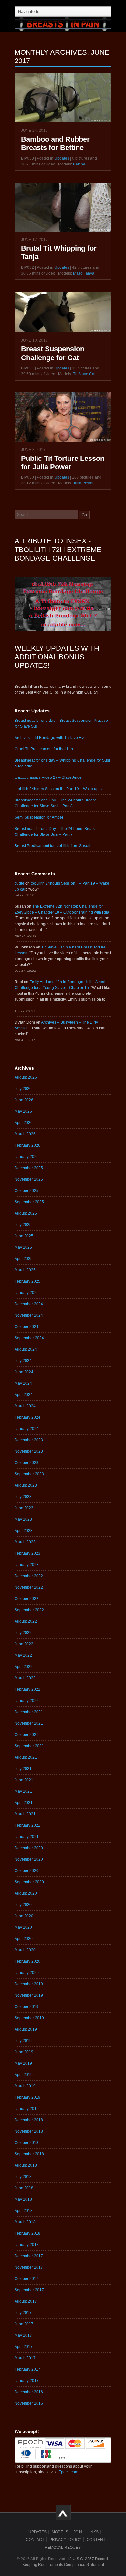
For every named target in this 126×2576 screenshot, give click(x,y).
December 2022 (29, 1576)
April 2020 (24, 1939)
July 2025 (23, 1225)
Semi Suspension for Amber (39, 817)
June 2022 (24, 1644)
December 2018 (29, 2120)
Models (60, 2532)
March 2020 (25, 1950)
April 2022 (24, 1667)
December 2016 (29, 2392)
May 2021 (23, 1791)
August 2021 (26, 1757)
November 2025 (29, 1179)
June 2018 (24, 2188)
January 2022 (27, 1701)
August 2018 (26, 2165)
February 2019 (27, 2097)
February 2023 (27, 1553)
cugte (19, 883)
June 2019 (24, 2052)
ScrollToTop (63, 2512)
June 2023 (24, 1508)
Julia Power (83, 483)
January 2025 (27, 1293)
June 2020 (24, 1916)
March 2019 (25, 2086)
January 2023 (27, 1565)
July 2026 (23, 1089)
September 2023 (29, 1474)
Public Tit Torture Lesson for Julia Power (63, 463)
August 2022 (26, 1621)
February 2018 (27, 2233)
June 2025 (24, 1236)
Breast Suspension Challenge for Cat (53, 353)
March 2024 (25, 1406)
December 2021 (29, 1712)
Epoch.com (68, 2472)
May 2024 (23, 1383)
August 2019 (26, 2029)
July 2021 (23, 1769)
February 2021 (27, 1825)
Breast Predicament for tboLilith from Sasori (52, 846)
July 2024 (23, 1361)
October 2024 (26, 1327)
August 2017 (26, 2301)
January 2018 (27, 2245)
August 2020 (26, 1893)
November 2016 (29, 2403)
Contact (35, 2540)
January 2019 (27, 2109)
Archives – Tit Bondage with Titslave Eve (50, 738)
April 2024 (24, 1395)
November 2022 (29, 1587)
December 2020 (29, 1848)
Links (93, 2532)
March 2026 (25, 1134)
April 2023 (24, 1531)
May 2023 (23, 1519)
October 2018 (26, 2143)
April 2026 (24, 1123)
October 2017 (26, 2279)
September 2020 (29, 1882)
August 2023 (26, 1485)
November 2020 (29, 1859)
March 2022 (25, 1678)
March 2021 (25, 1814)
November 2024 (29, 1315)
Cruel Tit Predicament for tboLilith (44, 749)
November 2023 (29, 1451)
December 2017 (29, 2256)
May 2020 (23, 1927)
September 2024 (29, 1338)
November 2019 (29, 1995)
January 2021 (27, 1837)
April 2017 (24, 2347)
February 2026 (27, 1145)
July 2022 (23, 1633)
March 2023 (25, 1542)
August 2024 (26, 1349)
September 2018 (29, 2154)
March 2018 (25, 2222)
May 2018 (23, 2199)
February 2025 (27, 1281)
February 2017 (27, 2369)
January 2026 (27, 1157)
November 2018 (29, 2131)
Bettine (79, 164)
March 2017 (25, 2358)
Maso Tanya (84, 273)
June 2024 (24, 1372)
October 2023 (26, 1463)
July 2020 (23, 1905)
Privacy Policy (65, 2540)
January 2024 (27, 1429)
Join (78, 2532)
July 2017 (23, 2313)
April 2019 (24, 2075)
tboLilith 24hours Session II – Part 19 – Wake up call (60, 789)
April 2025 (24, 1259)
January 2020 (27, 1973)
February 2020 (27, 1961)
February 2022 (27, 1689)
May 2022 (23, 1655)
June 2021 (24, 1780)
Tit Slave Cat (84, 374)
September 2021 (29, 1746)
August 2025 (26, 1213)
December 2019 (29, 1984)
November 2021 (29, 1723)
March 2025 (25, 1270)
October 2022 (26, 1599)
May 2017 (23, 2335)
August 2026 (26, 1077)
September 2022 (29, 1610)
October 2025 (26, 1191)
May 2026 (23, 1111)
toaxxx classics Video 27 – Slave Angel (49, 777)
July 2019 (23, 2041)
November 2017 (29, 2267)
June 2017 (24, 2324)
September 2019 (29, 2018)
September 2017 (29, 2290)
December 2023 (29, 1440)
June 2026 (24, 1100)
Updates (62, 158)
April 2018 (24, 2211)
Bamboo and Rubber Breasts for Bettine (55, 143)
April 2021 (24, 1803)
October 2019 (26, 2007)
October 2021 (26, 1735)
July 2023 (23, 1497)
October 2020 (26, 1871)
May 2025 (23, 1247)
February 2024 (27, 1417)
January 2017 (27, 2381)
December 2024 (29, 1304)
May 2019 (23, 2063)
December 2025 (29, 1168)
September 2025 (29, 1202)
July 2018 (23, 2177)
